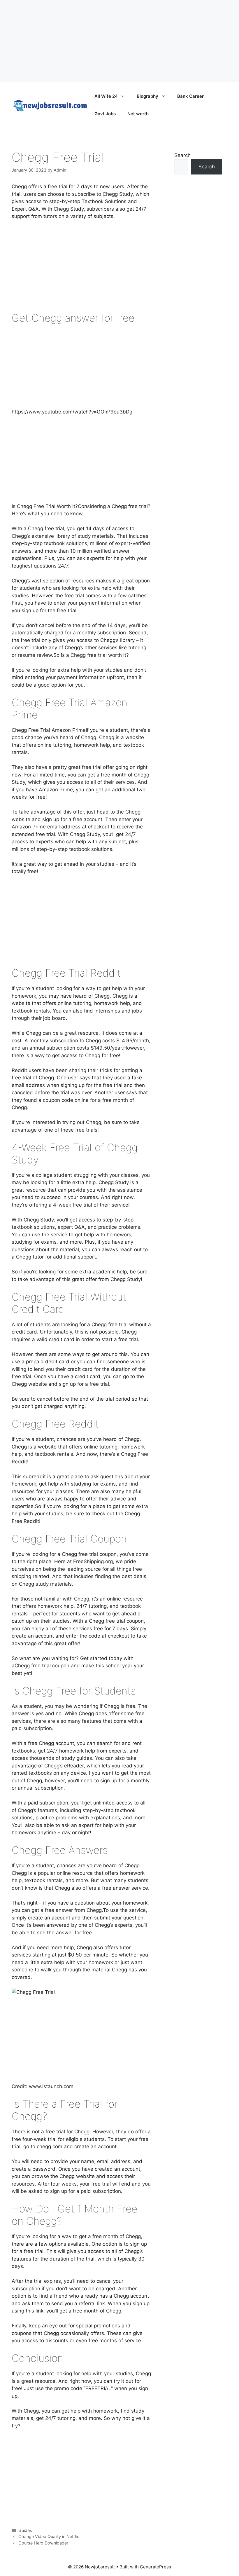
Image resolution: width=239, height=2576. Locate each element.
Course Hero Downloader (43, 2543)
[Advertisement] (119, 41)
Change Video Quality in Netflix (49, 2536)
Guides (25, 2530)
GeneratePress (155, 2567)
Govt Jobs (105, 114)
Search (182, 155)
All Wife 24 (106, 96)
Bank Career (190, 96)
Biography (147, 96)
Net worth (138, 114)
